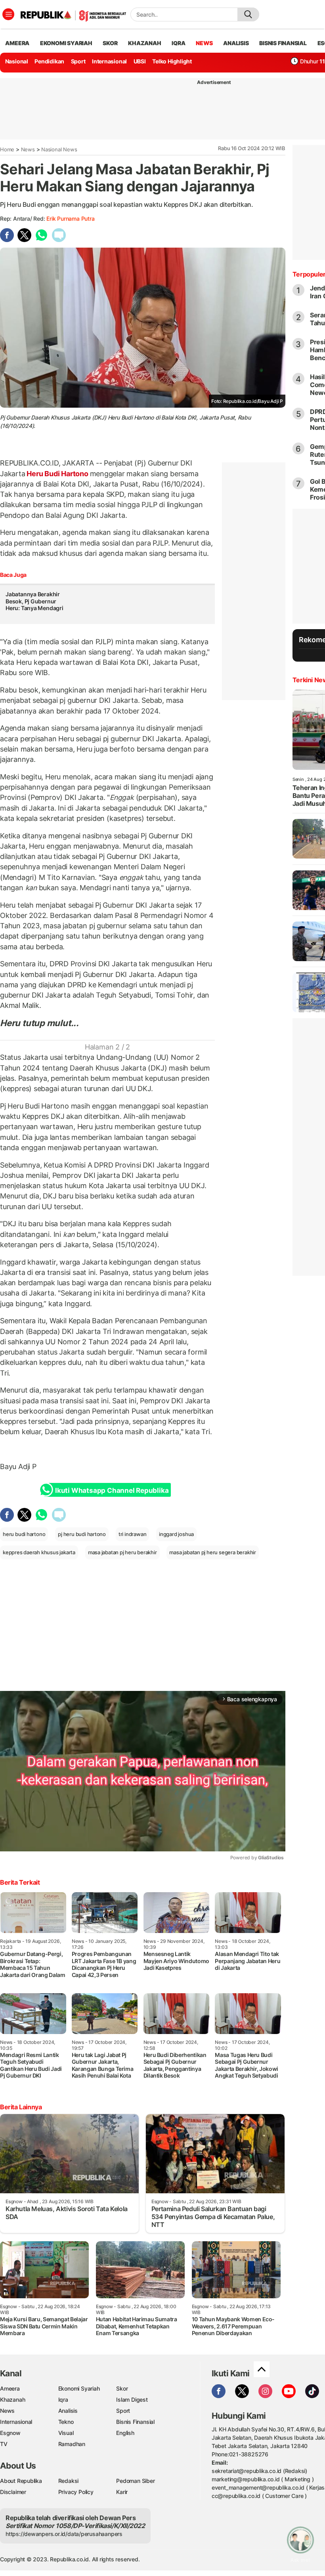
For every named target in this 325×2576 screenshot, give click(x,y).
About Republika (21, 2481)
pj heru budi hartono (82, 1534)
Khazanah (12, 2399)
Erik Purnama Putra (70, 218)
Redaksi (69, 2481)
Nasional (17, 61)
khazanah (144, 43)
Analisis (68, 2411)
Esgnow (10, 2433)
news (204, 43)
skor (110, 43)
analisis (236, 43)
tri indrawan (132, 1534)
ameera (17, 43)
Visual (66, 2433)
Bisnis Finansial (283, 43)
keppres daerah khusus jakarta (39, 1552)
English (125, 2433)
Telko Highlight (172, 61)
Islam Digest (132, 2399)
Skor (122, 2388)
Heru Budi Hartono (58, 474)
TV (4, 2444)
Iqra (63, 2399)
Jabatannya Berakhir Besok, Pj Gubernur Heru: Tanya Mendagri (34, 605)
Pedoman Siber (135, 2481)
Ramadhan (72, 2444)
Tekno (66, 2422)
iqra (178, 43)
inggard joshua (176, 1534)
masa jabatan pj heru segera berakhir (212, 1552)
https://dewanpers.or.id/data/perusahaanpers (64, 2534)
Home (7, 149)
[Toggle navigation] (8, 14)
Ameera (10, 2388)
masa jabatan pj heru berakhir (122, 1552)
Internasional (109, 61)
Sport (78, 61)
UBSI (140, 61)
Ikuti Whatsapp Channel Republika (112, 1490)
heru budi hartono (24, 1534)
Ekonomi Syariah (66, 43)
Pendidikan (49, 61)
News (28, 149)
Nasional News (59, 149)
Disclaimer (13, 2492)
